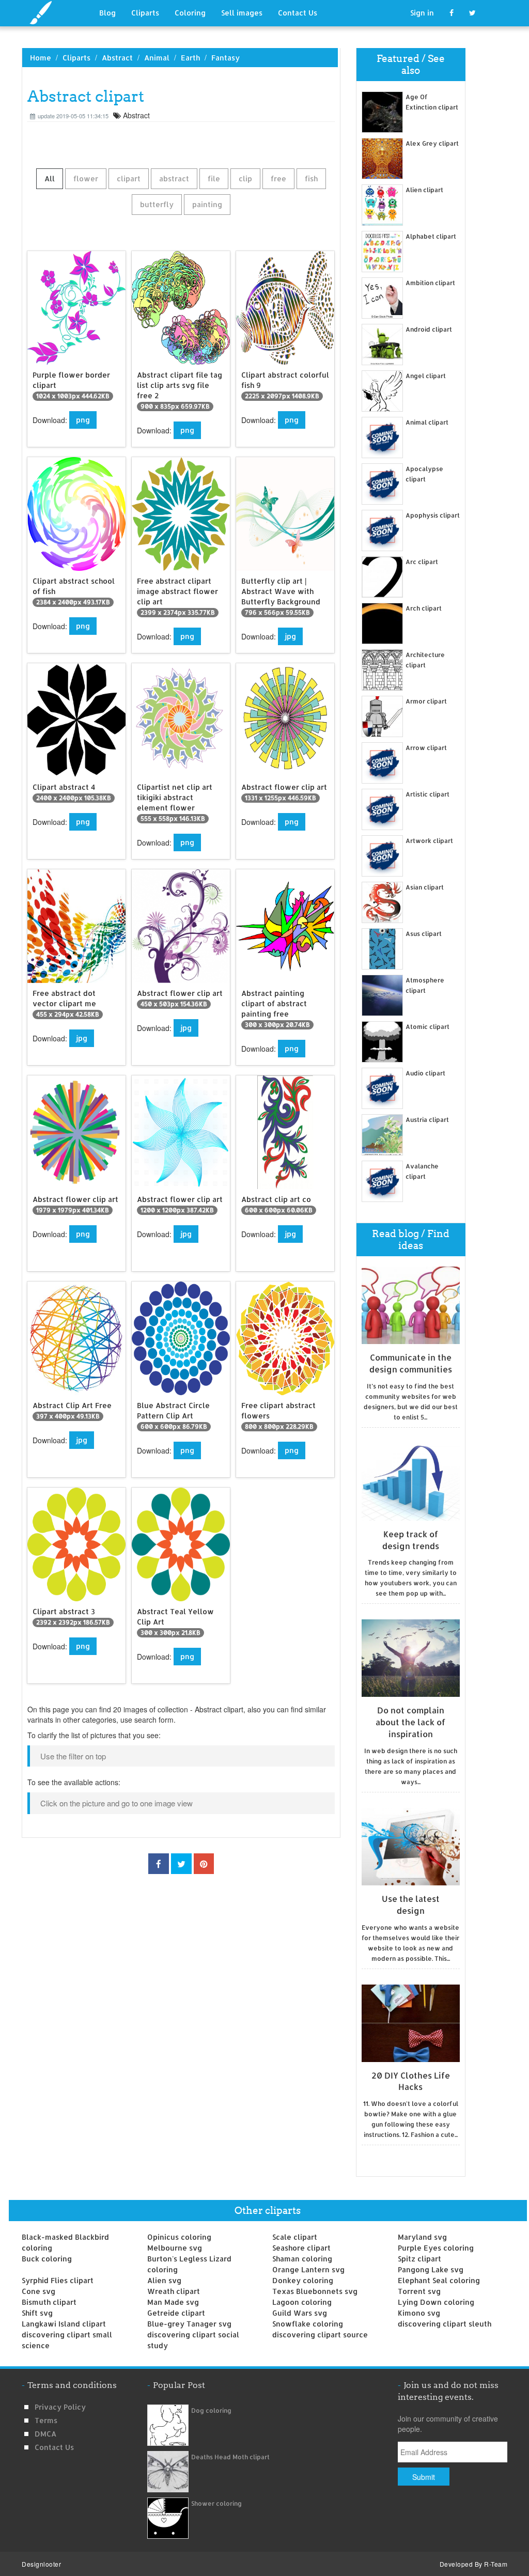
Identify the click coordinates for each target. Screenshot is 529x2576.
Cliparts (145, 13)
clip (245, 178)
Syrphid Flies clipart (58, 2280)
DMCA (45, 2434)
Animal (157, 58)
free (278, 178)
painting (207, 204)
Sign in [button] (422, 13)
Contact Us (298, 13)
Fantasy (225, 58)
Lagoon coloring (302, 2302)
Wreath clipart (174, 2291)
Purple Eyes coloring (436, 2248)
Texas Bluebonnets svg (315, 2291)
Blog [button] (107, 13)
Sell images (242, 13)
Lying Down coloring (436, 2302)
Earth (190, 58)
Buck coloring (47, 2259)
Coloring (190, 13)
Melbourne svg (175, 2248)
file (214, 178)
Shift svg (37, 2313)
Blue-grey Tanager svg (189, 2324)
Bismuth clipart (49, 2302)
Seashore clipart (301, 2248)
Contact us (54, 2447)
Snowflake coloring (308, 2324)
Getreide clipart (176, 2313)
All (50, 178)
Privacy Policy (60, 2407)
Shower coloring (216, 2503)
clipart (129, 178)
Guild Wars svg (300, 2313)
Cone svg (38, 2291)
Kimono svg (419, 2313)
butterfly (157, 204)
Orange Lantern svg (308, 2269)
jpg (290, 636)
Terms (46, 2420)
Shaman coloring (302, 2259)
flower (86, 178)
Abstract (117, 58)
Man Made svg (173, 2302)
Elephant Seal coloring (439, 2280)
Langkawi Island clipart (64, 2324)
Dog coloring (211, 2410)
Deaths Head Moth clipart (230, 2457)
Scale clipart (295, 2237)
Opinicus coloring (179, 2237)
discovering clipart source (320, 2335)
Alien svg (164, 2280)
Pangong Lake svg (431, 2269)
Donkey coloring (303, 2280)
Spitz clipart (419, 2259)
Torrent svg (419, 2291)
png (83, 420)
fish (311, 178)
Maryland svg (422, 2237)
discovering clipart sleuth (445, 2324)
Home (41, 58)
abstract (174, 178)
